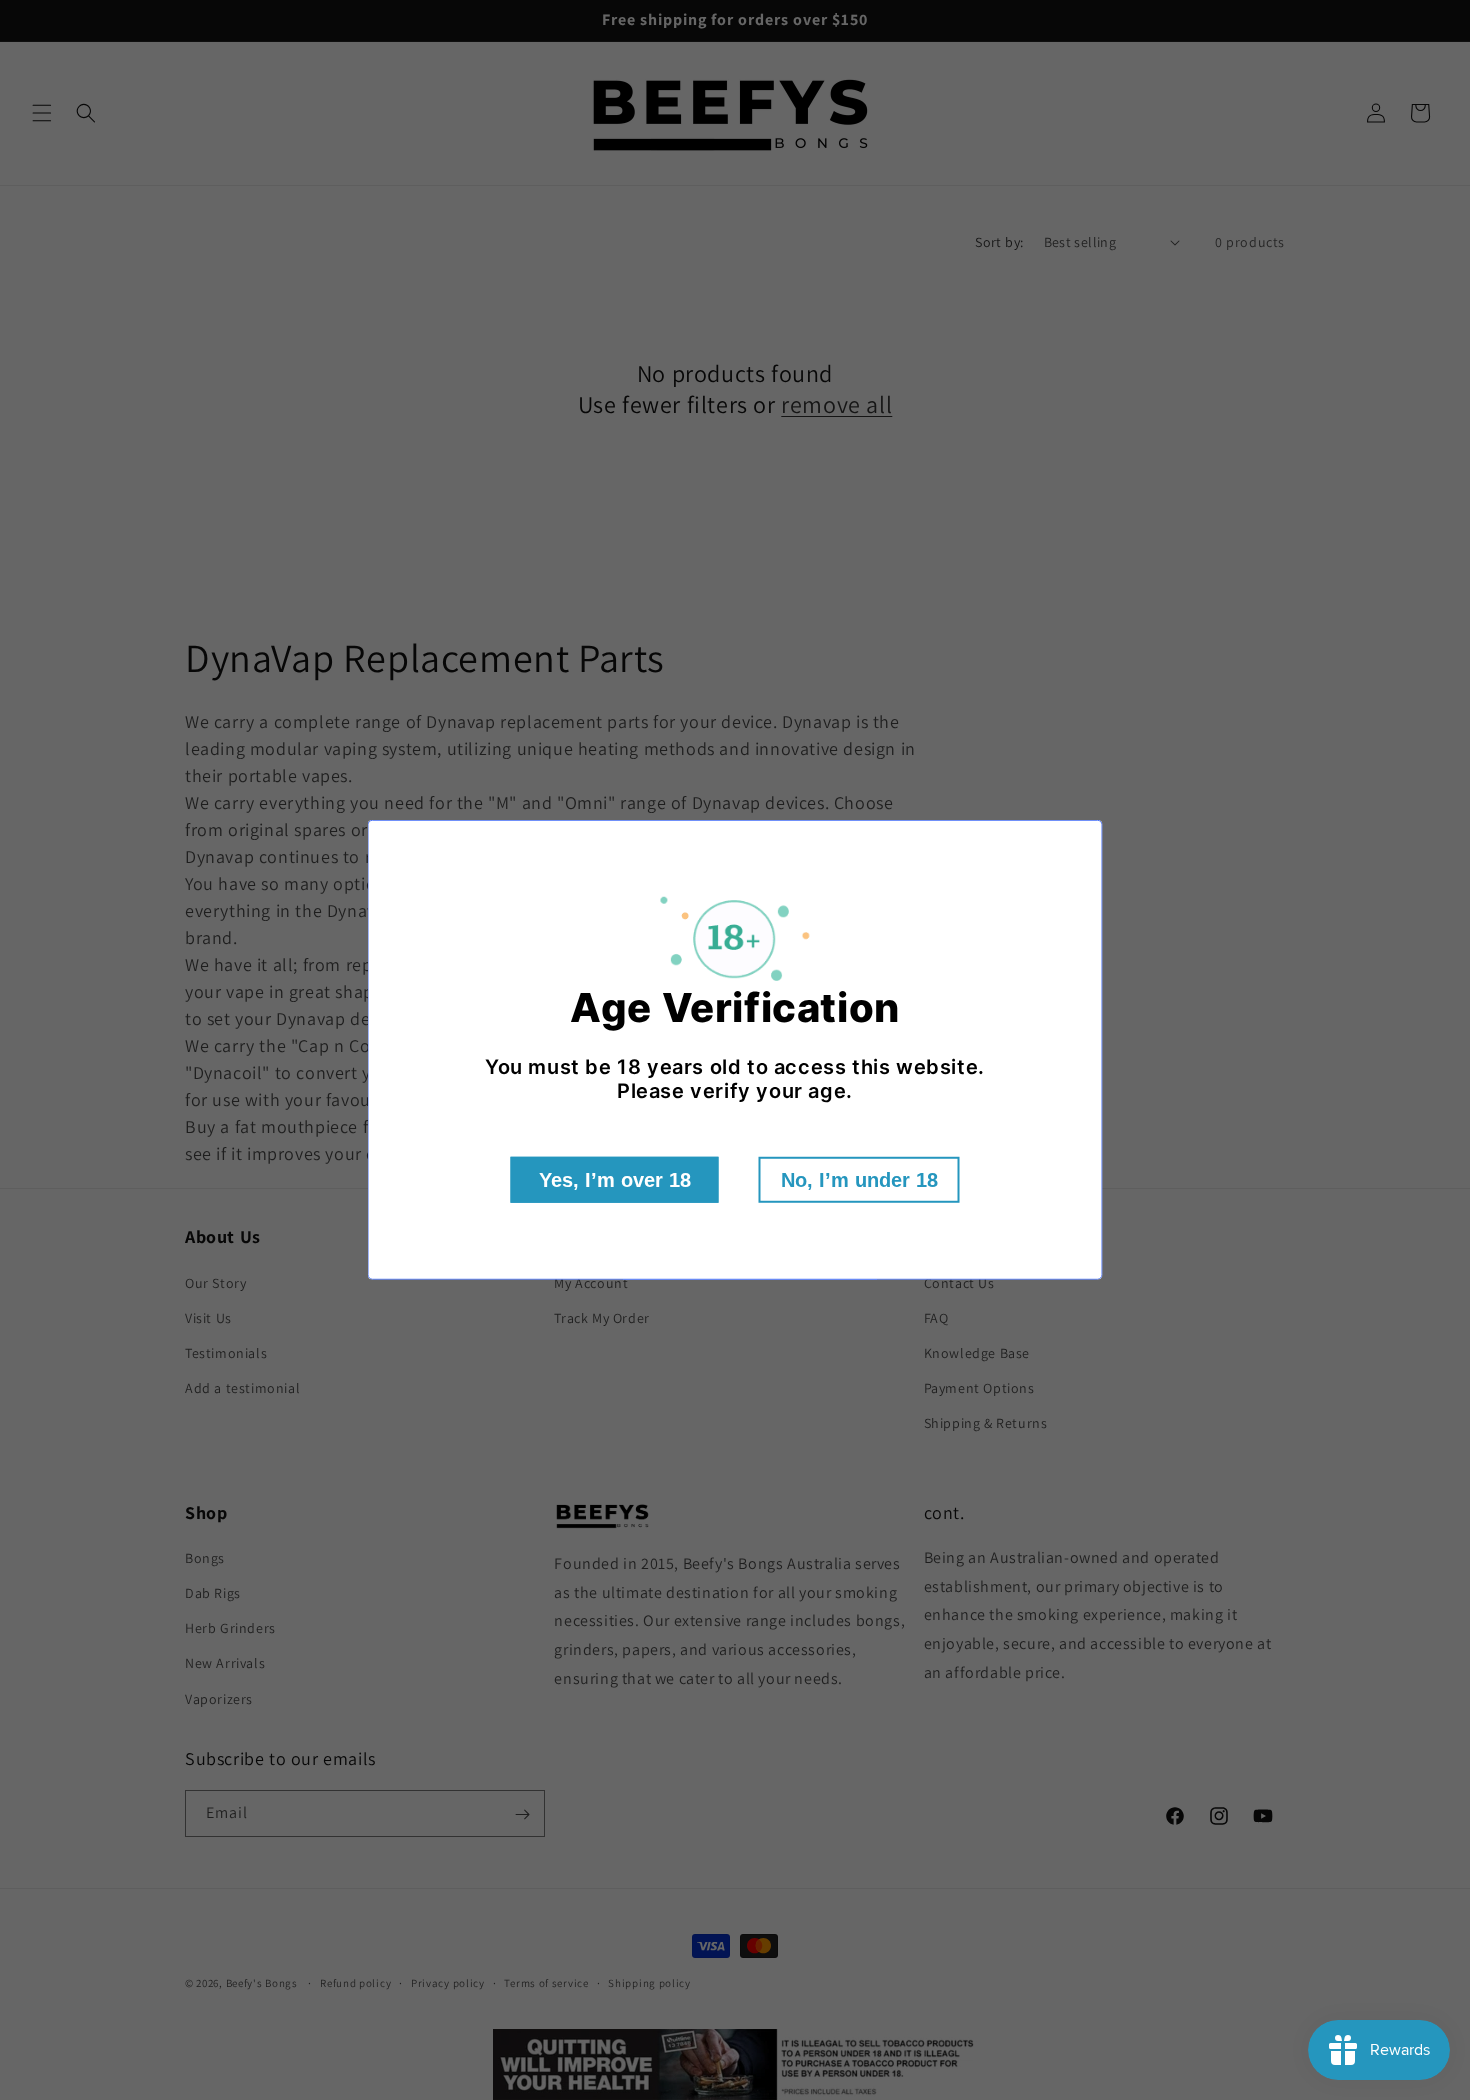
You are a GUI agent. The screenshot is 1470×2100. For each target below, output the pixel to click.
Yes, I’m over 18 (615, 1180)
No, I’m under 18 (859, 1180)
